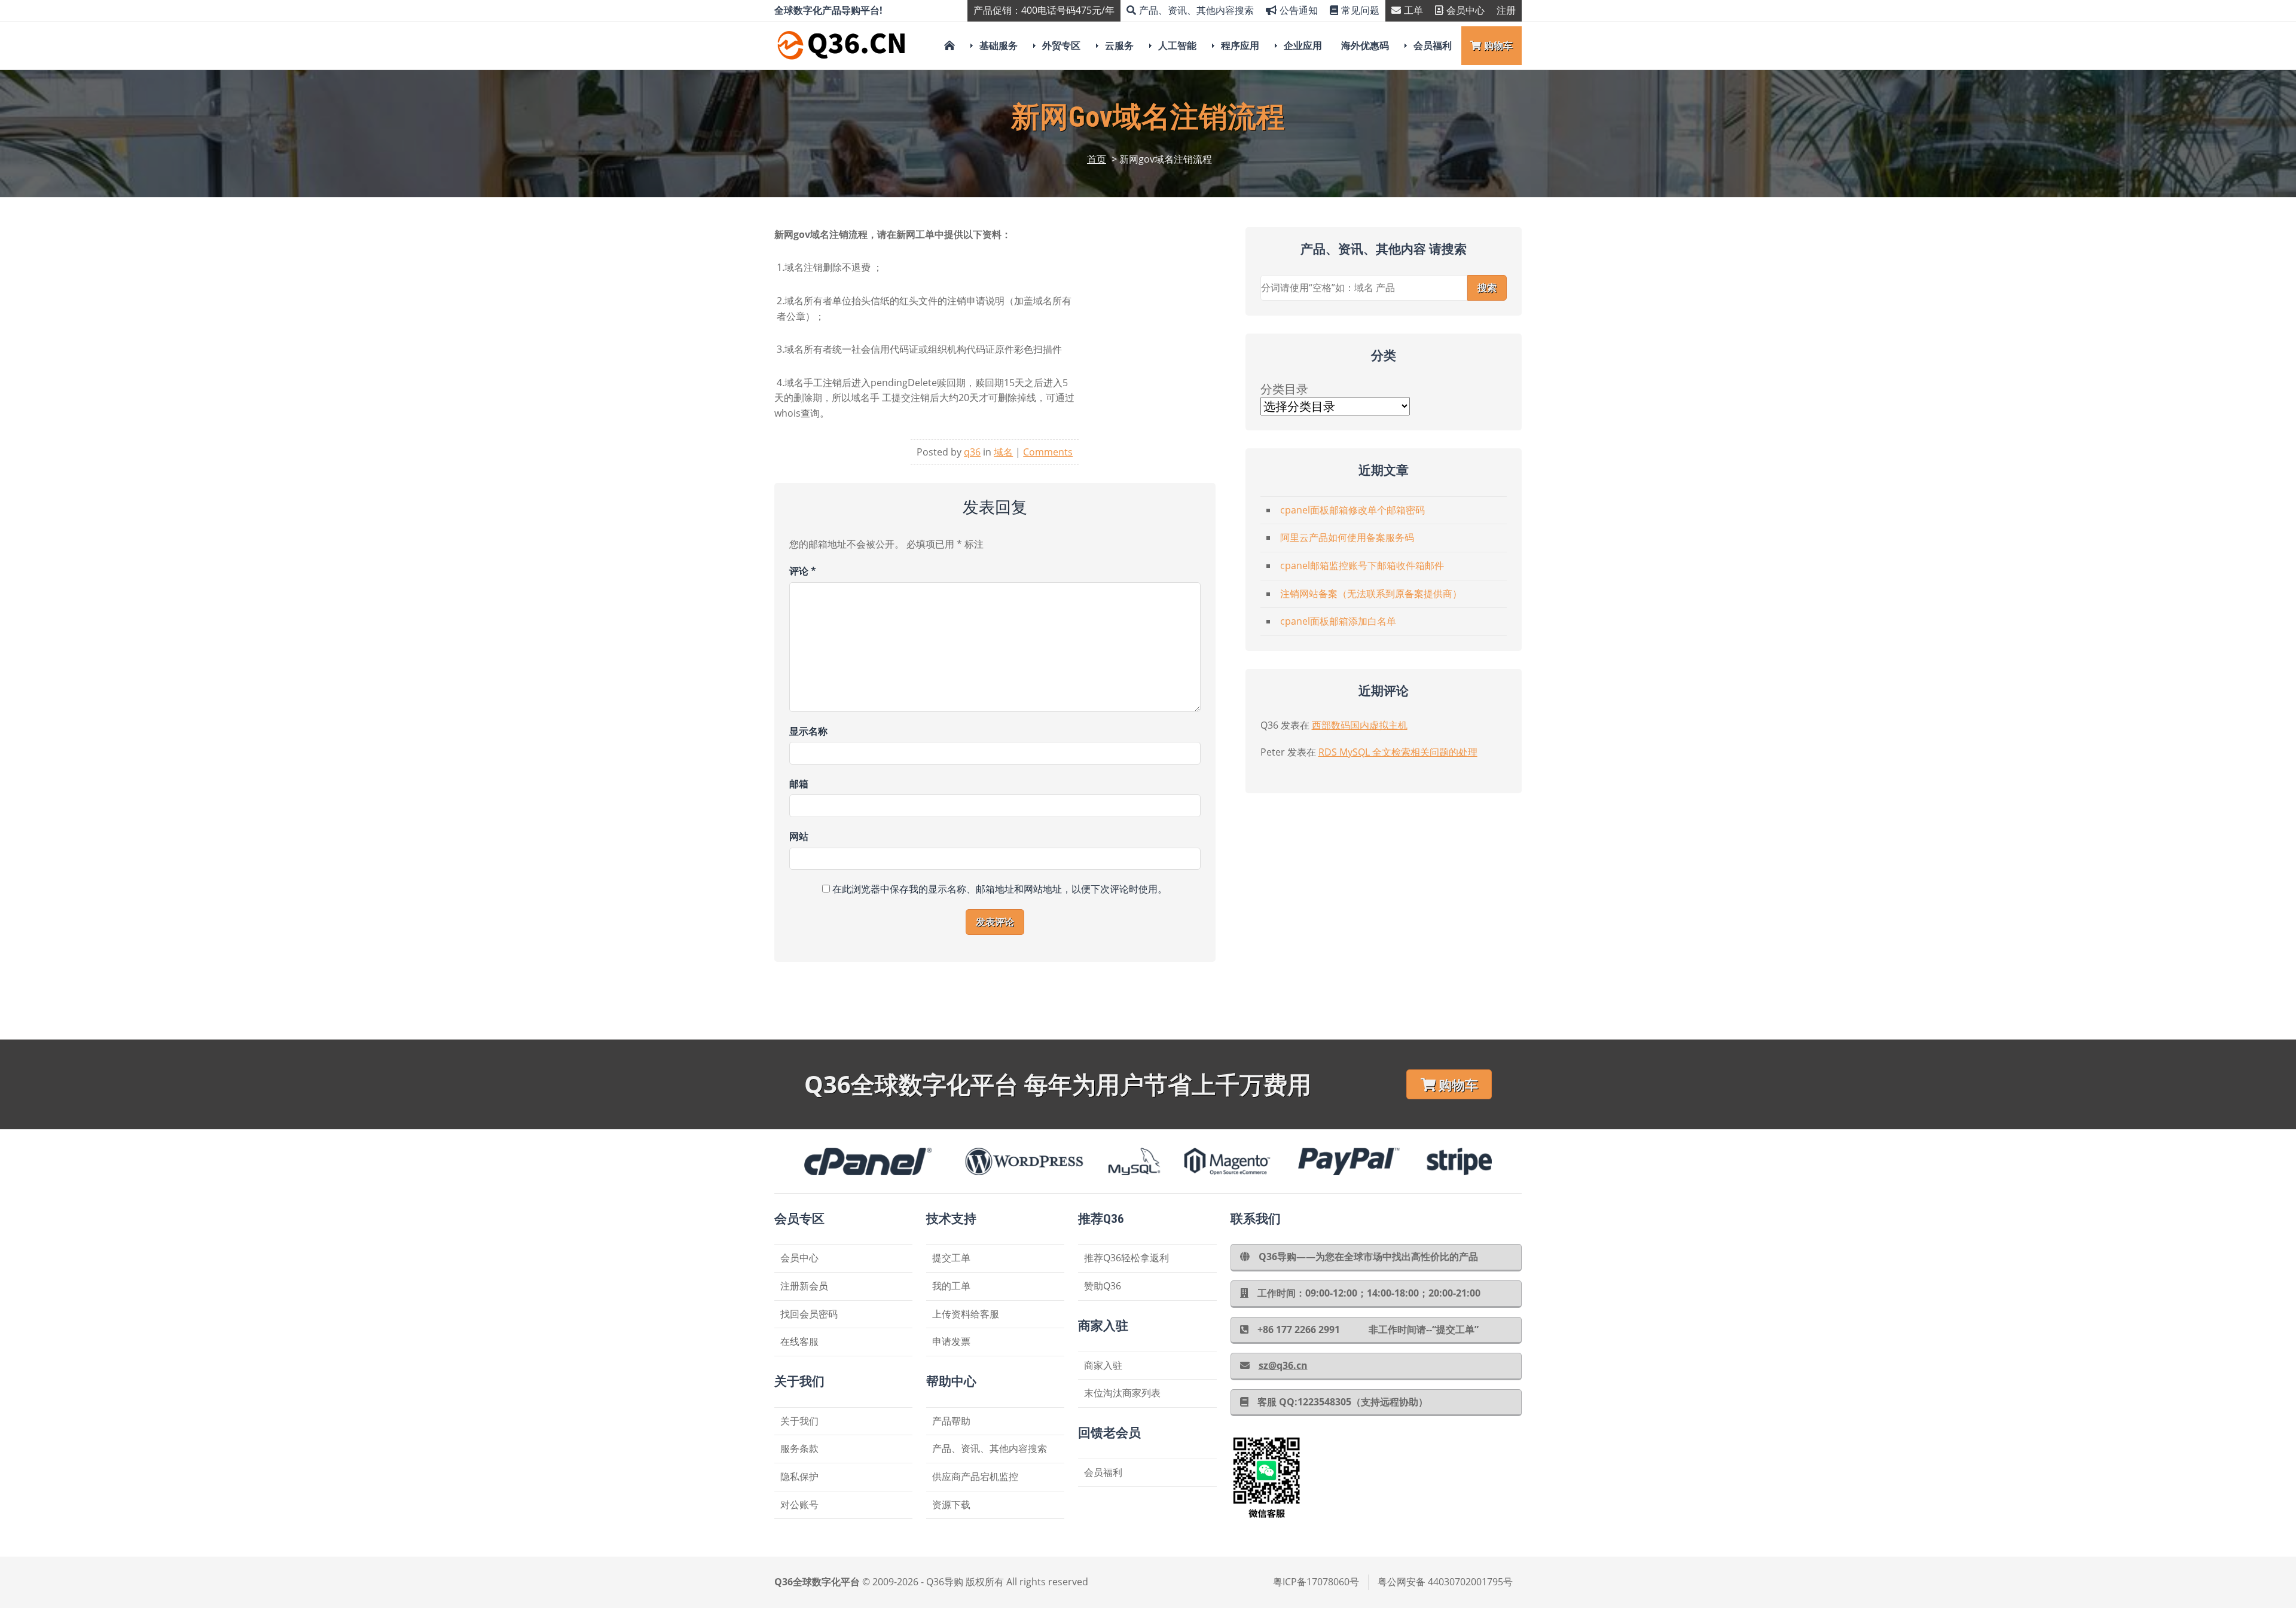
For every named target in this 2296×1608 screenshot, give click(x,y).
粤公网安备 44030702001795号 (1445, 1582)
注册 (1506, 10)
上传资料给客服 (966, 1314)
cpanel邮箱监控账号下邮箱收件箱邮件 (1362, 565)
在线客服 (799, 1341)
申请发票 (951, 1341)
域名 (1003, 452)
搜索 (1487, 288)
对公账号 (799, 1505)
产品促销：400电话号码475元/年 (1044, 10)
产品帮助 (951, 1421)
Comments (1048, 452)
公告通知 (1299, 10)
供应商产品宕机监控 (975, 1476)
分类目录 (1284, 389)
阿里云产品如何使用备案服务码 (1347, 537)
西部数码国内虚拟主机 (1360, 725)
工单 (1413, 10)
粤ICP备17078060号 (1316, 1582)
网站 (799, 836)
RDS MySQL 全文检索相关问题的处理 (1398, 752)
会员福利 (1433, 45)
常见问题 (1360, 10)
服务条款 (799, 1448)
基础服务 (999, 45)
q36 (972, 452)
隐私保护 (799, 1476)
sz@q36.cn (1283, 1365)
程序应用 (1240, 45)
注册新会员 (804, 1286)
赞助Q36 (1103, 1286)
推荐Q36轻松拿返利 (1126, 1258)
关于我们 (799, 1421)
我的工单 (951, 1286)
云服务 (1119, 45)
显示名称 (808, 731)
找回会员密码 (809, 1314)
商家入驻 (1103, 1365)
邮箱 (799, 784)
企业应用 (1303, 45)
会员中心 (1465, 10)
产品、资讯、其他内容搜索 (1196, 10)
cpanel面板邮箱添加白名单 (1338, 621)
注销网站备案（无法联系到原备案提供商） (1371, 594)
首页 (1097, 159)
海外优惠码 (1365, 45)
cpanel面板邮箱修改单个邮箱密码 (1352, 510)
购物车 (1498, 45)
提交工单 (951, 1258)
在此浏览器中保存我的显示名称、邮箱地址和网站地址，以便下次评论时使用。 (1000, 889)
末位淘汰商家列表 (1122, 1393)
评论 (803, 571)
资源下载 (951, 1505)
